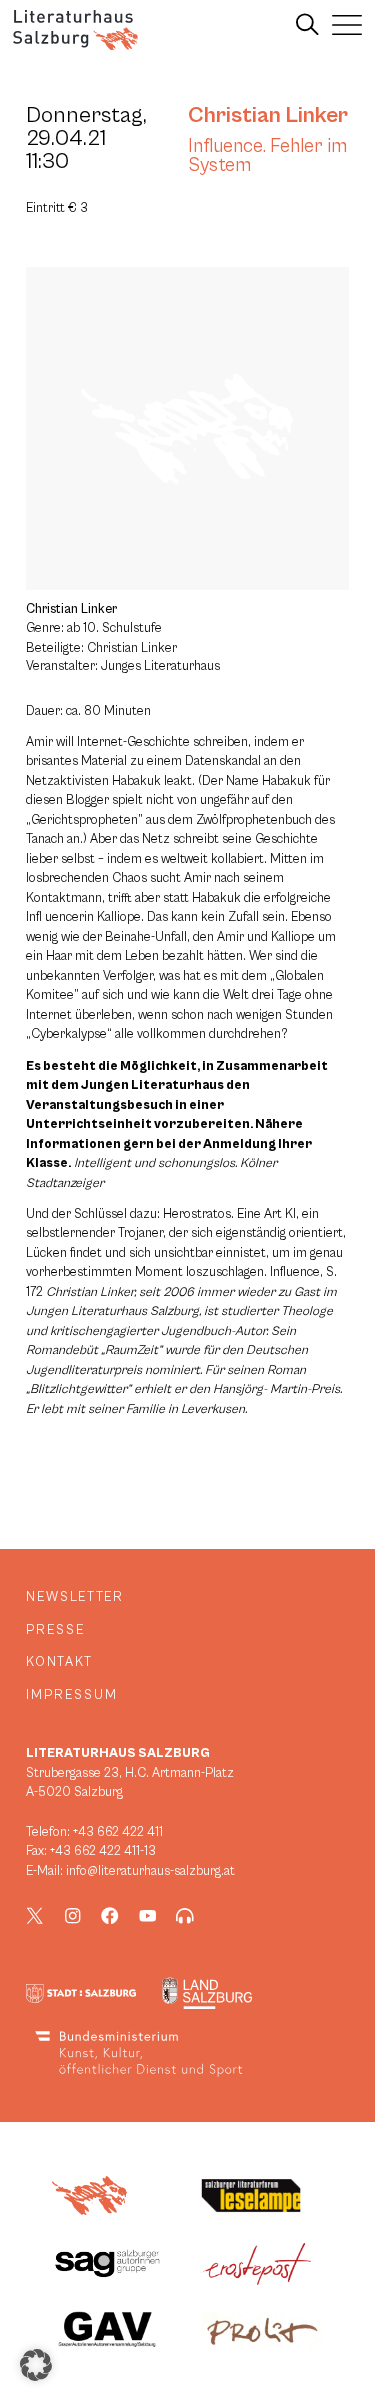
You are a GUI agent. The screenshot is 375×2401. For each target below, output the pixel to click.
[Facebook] (110, 1916)
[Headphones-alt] (185, 1916)
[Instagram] (73, 1916)
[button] (36, 2365)
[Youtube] (148, 1916)
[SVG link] (75, 30)
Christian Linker (268, 115)
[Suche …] (307, 25)
